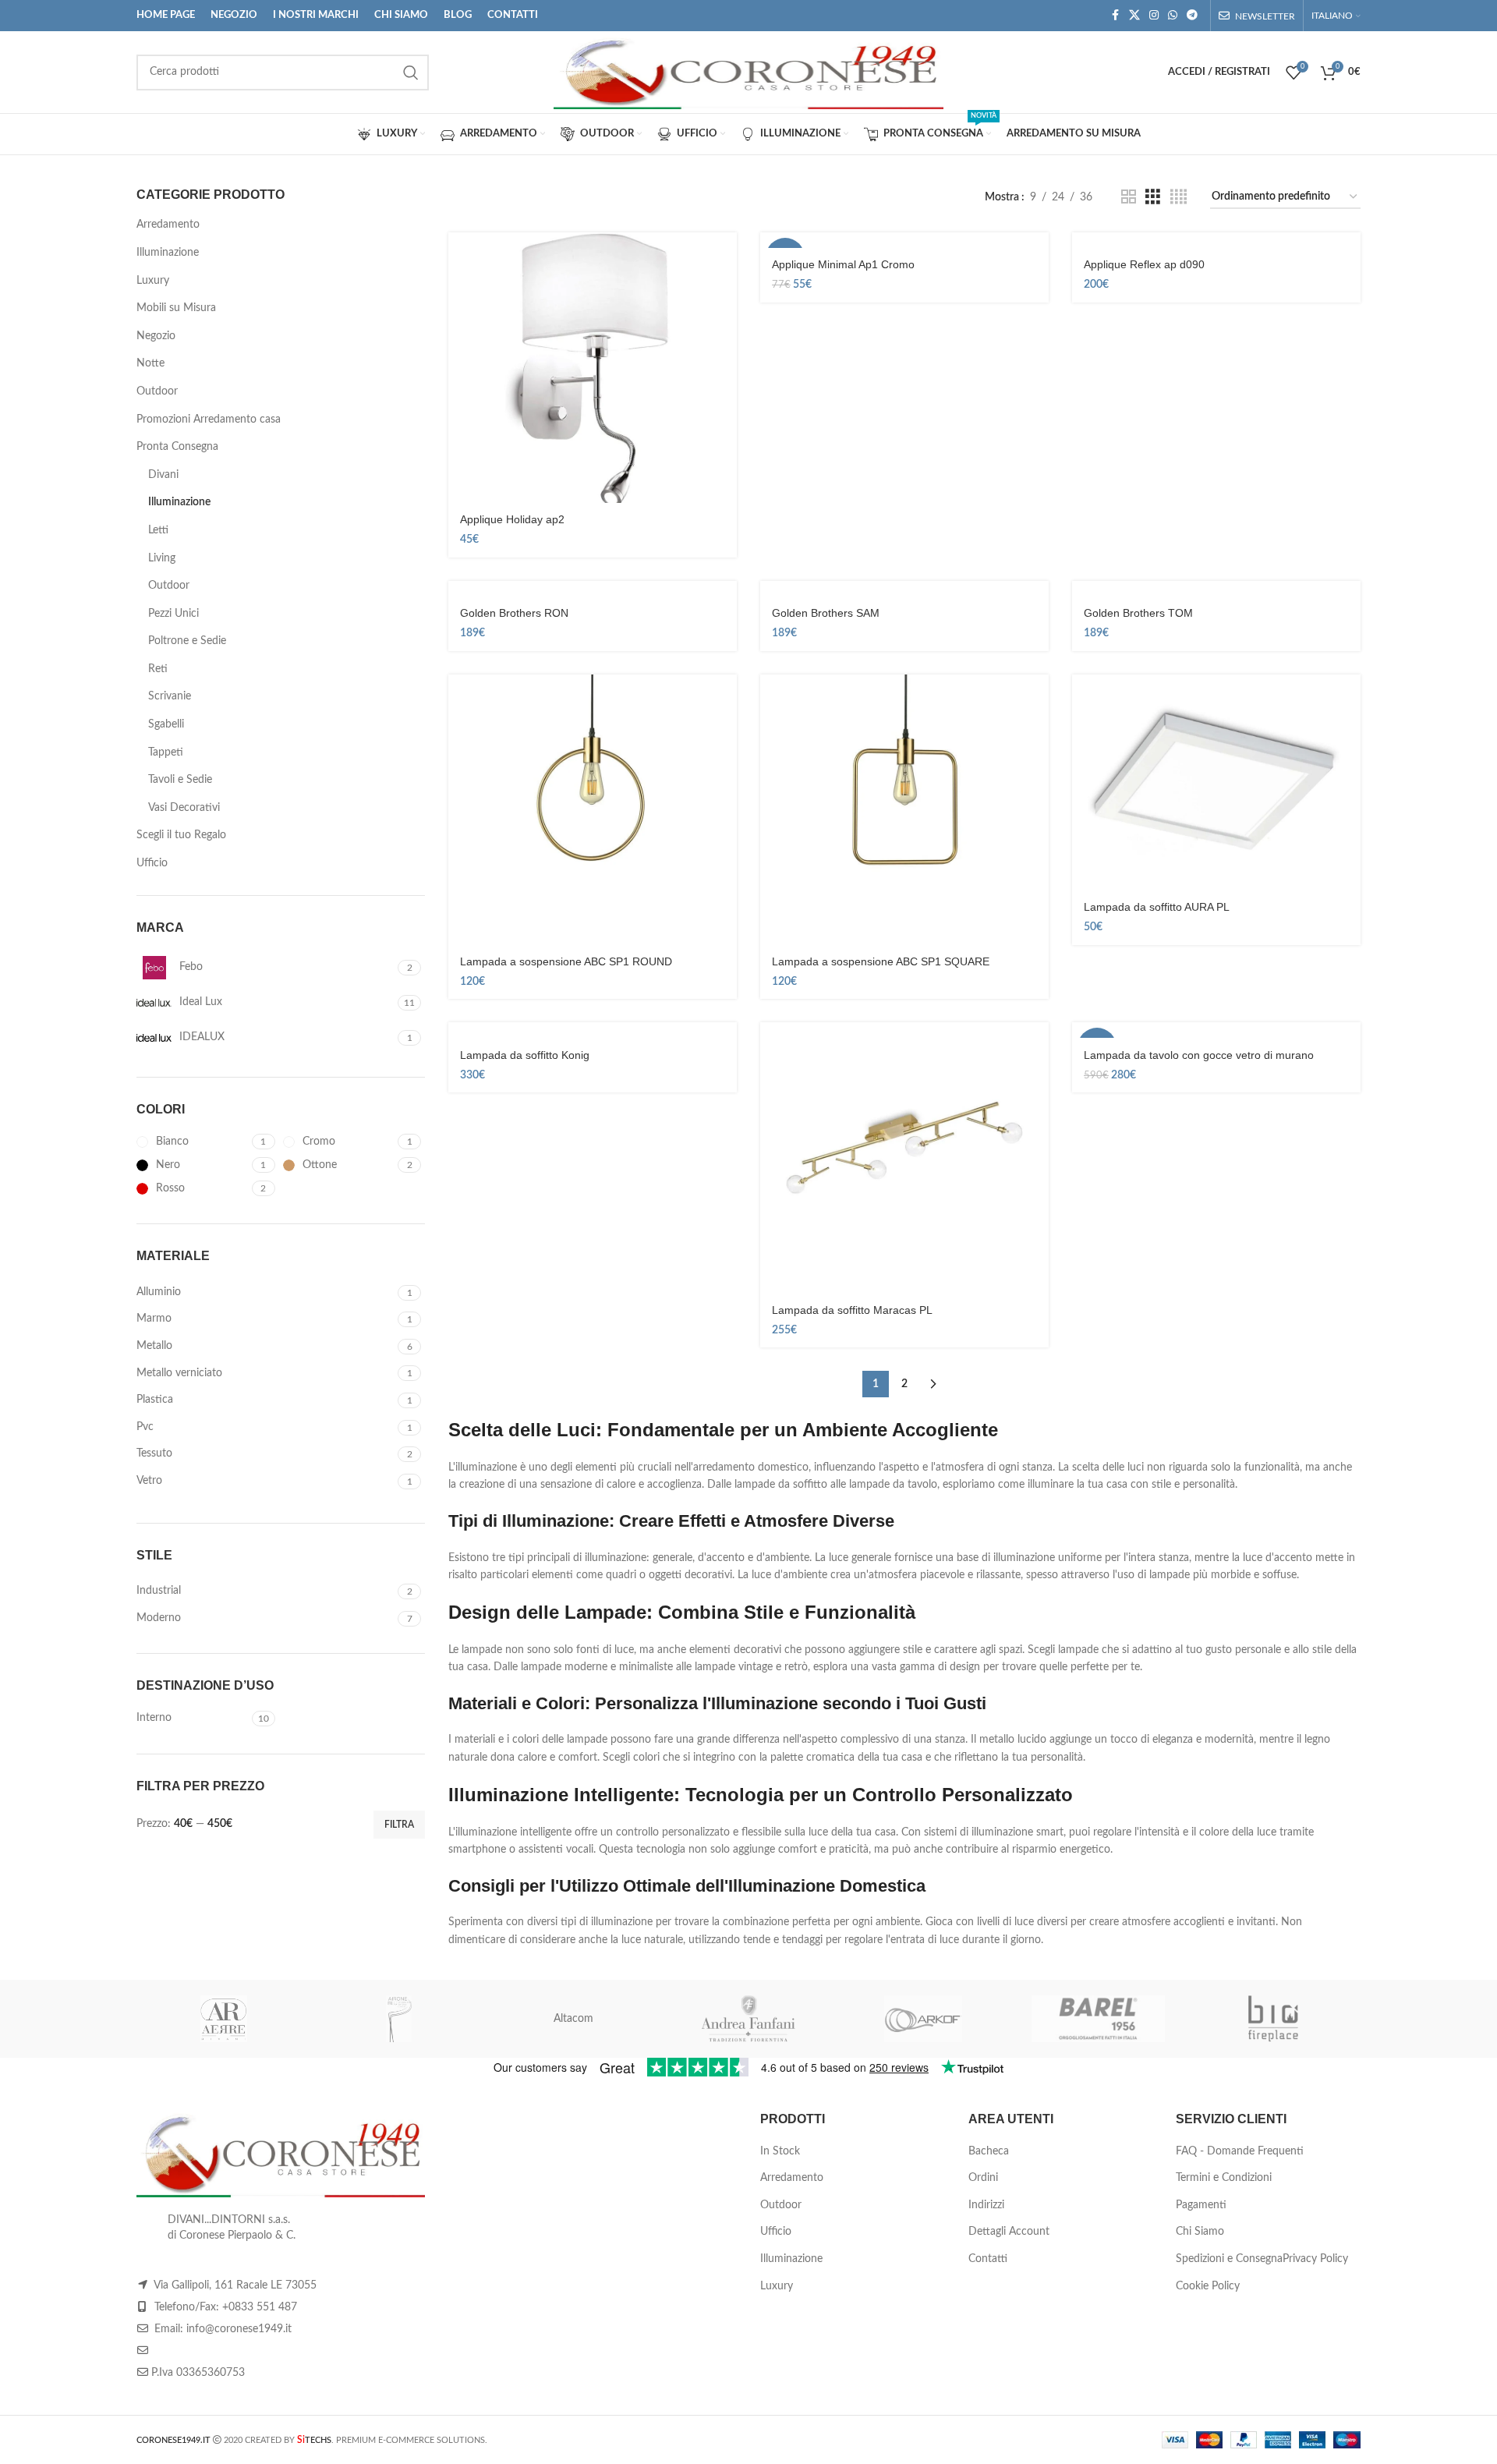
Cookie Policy (1208, 2286)
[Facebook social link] (1115, 16)
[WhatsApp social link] (1173, 16)
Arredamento (168, 225)
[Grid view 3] (1153, 197)
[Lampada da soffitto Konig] (593, 1030)
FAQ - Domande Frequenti (1240, 2151)
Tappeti (166, 752)
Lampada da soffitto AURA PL (1157, 907)
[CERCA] (411, 73)
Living (162, 558)
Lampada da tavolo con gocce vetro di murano (1199, 1055)
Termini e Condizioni (1224, 2178)
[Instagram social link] (1154, 16)
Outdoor (157, 391)
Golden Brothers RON (514, 613)
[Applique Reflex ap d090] (1216, 240)
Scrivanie (170, 696)
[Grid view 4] (1178, 197)
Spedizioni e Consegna (1229, 2259)
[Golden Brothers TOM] (1216, 589)
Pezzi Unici (173, 614)
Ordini (983, 2178)
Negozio (156, 336)
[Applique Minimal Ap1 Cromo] (904, 240)
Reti (158, 669)
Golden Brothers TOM (1138, 613)
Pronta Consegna (177, 447)
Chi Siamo (1200, 2232)
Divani (163, 475)
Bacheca (989, 2151)
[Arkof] (923, 2019)
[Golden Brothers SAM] (904, 589)
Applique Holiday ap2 (512, 519)
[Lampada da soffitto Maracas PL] (904, 1158)
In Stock (780, 2151)
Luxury (153, 281)
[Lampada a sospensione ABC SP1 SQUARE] (904, 810)
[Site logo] (748, 72)
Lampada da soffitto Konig (525, 1055)
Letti (158, 530)
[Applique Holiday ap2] (593, 368)
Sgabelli (166, 724)
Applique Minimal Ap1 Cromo (843, 264)
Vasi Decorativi (184, 808)
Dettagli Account (1009, 2232)
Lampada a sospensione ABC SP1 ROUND (566, 961)
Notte (150, 363)
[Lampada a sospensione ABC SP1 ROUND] (593, 810)
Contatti (988, 2259)
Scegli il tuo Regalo (181, 835)
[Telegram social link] (1192, 16)
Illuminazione (168, 253)
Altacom (573, 2019)
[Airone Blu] (398, 2019)
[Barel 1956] (1098, 2019)
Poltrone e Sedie (187, 641)
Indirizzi (986, 2205)
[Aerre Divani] (224, 2019)
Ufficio (152, 863)
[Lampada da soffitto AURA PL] (1216, 783)
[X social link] (1134, 16)
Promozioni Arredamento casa (209, 420)
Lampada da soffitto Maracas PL (852, 1310)
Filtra (399, 1825)
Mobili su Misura (176, 308)
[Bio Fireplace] (1273, 2019)
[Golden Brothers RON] (593, 589)
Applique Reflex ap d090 (1144, 264)
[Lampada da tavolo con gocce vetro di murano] (1216, 1030)
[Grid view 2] (1129, 197)
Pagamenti (1201, 2205)
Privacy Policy (1315, 2259)
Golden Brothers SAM (826, 613)
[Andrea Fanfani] (748, 2019)
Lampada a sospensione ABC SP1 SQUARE (881, 961)
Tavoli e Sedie (180, 780)
